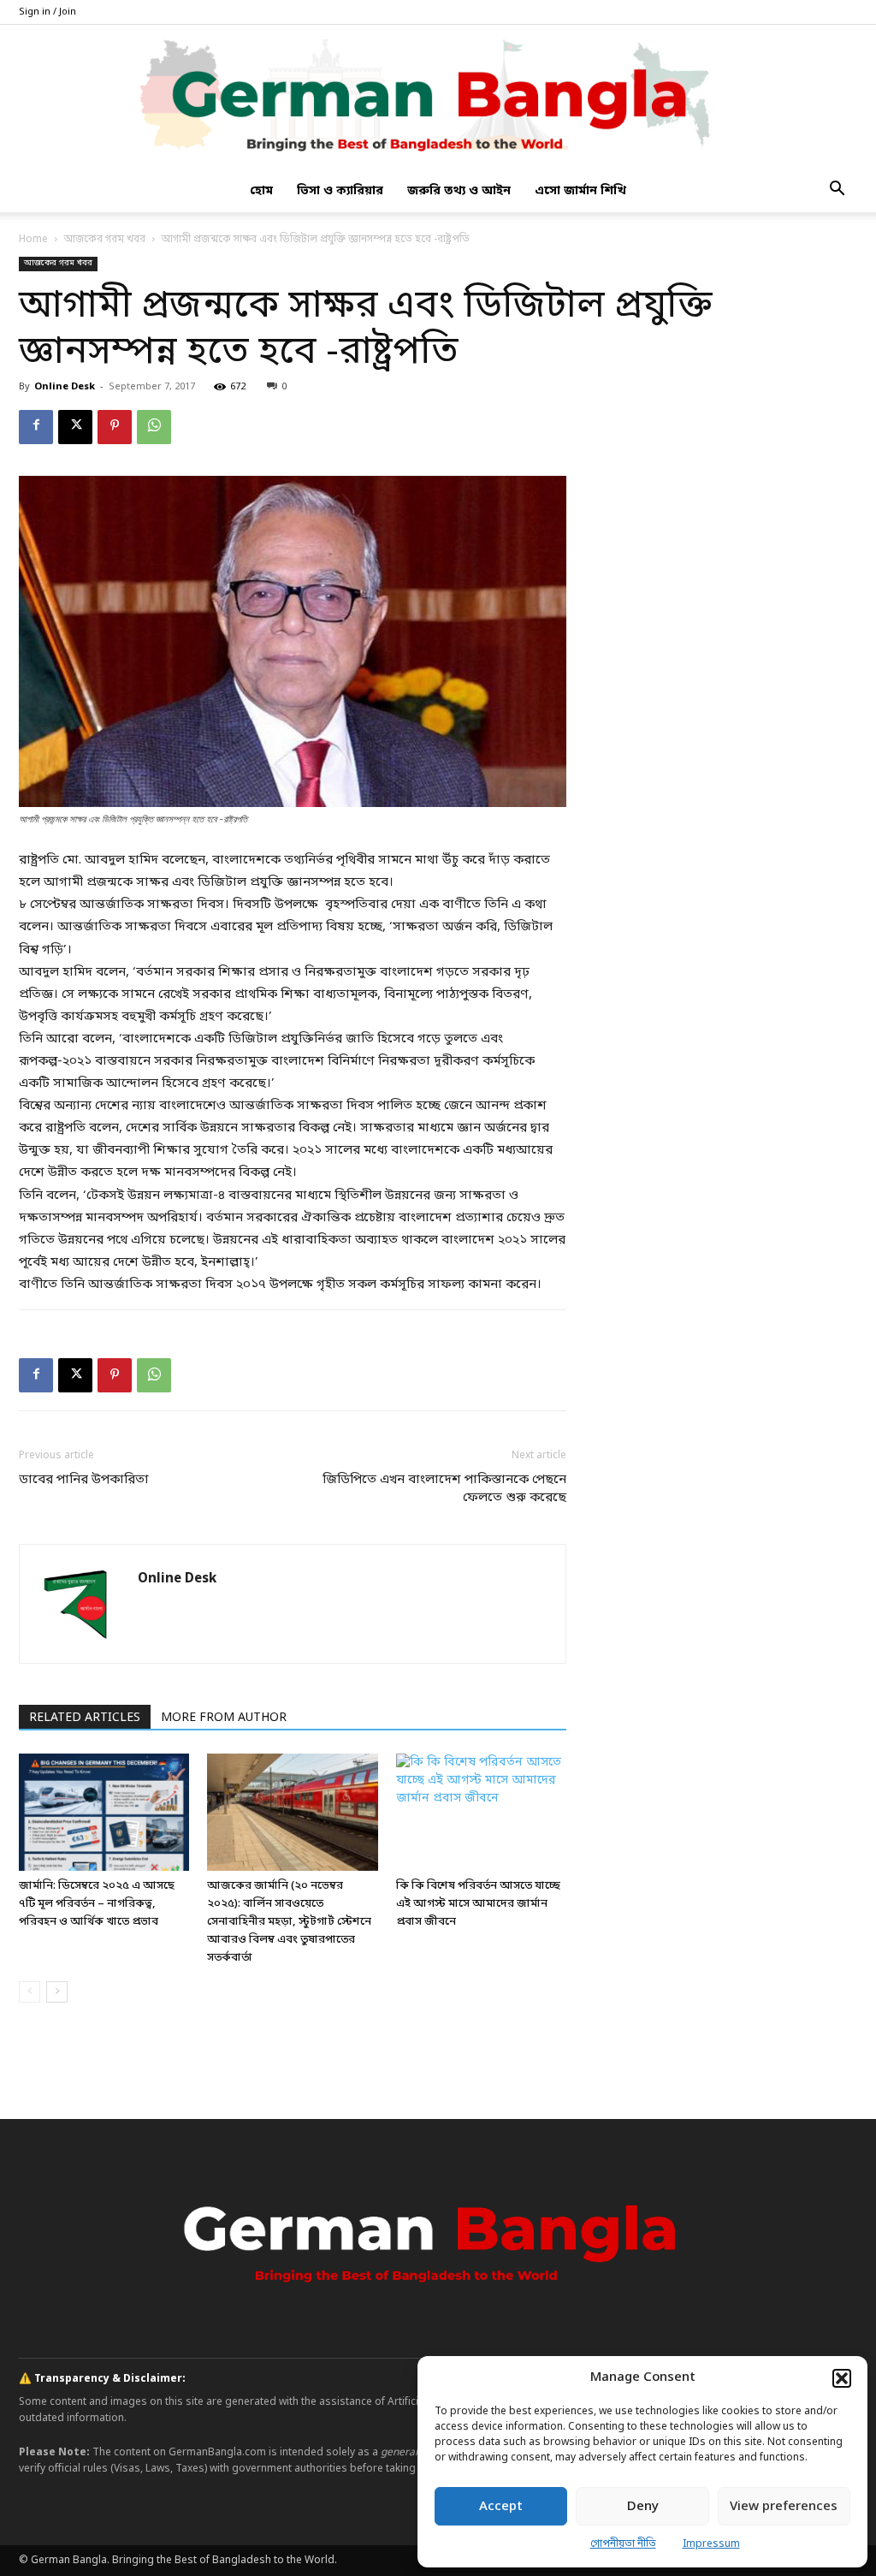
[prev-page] (30, 1992)
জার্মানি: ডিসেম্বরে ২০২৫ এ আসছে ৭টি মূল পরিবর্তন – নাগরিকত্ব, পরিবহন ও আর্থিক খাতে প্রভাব (97, 1904)
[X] (75, 427)
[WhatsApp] (154, 427)
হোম (261, 191)
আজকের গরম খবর (105, 240)
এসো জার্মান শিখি (580, 191)
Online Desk (65, 387)
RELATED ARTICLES (85, 1718)
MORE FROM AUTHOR (224, 1718)
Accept (501, 2507)
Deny (643, 2507)
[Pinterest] (115, 427)
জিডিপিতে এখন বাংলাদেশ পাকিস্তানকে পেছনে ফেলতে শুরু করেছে (444, 1489)
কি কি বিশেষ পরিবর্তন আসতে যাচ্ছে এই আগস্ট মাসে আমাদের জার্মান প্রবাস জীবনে (478, 1904)
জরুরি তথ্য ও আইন (459, 191)
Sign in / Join (47, 12)
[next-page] (57, 1992)
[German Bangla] (438, 98)
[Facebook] (36, 427)
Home (33, 240)
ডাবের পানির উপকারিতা (84, 1480)
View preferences (784, 2507)
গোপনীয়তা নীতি (623, 2544)
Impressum (711, 2544)
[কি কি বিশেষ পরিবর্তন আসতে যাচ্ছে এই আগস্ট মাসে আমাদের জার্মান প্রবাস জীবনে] (481, 1812)
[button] (842, 2378)
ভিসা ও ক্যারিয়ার (340, 191)
